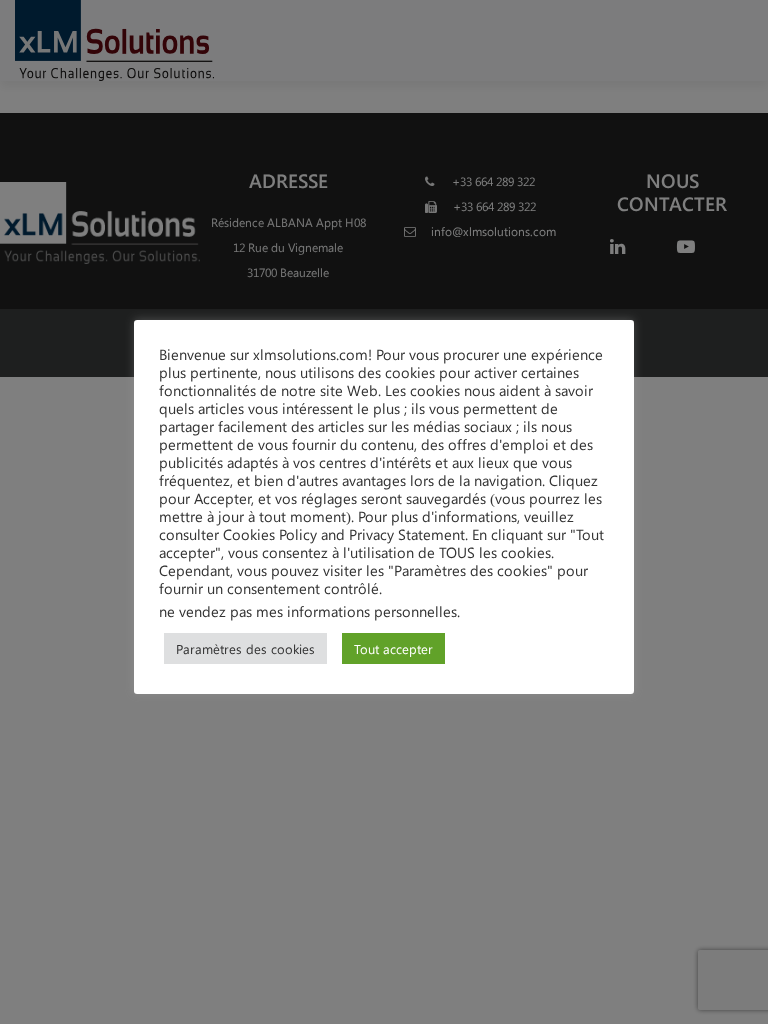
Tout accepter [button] (393, 648)
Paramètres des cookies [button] (245, 648)
